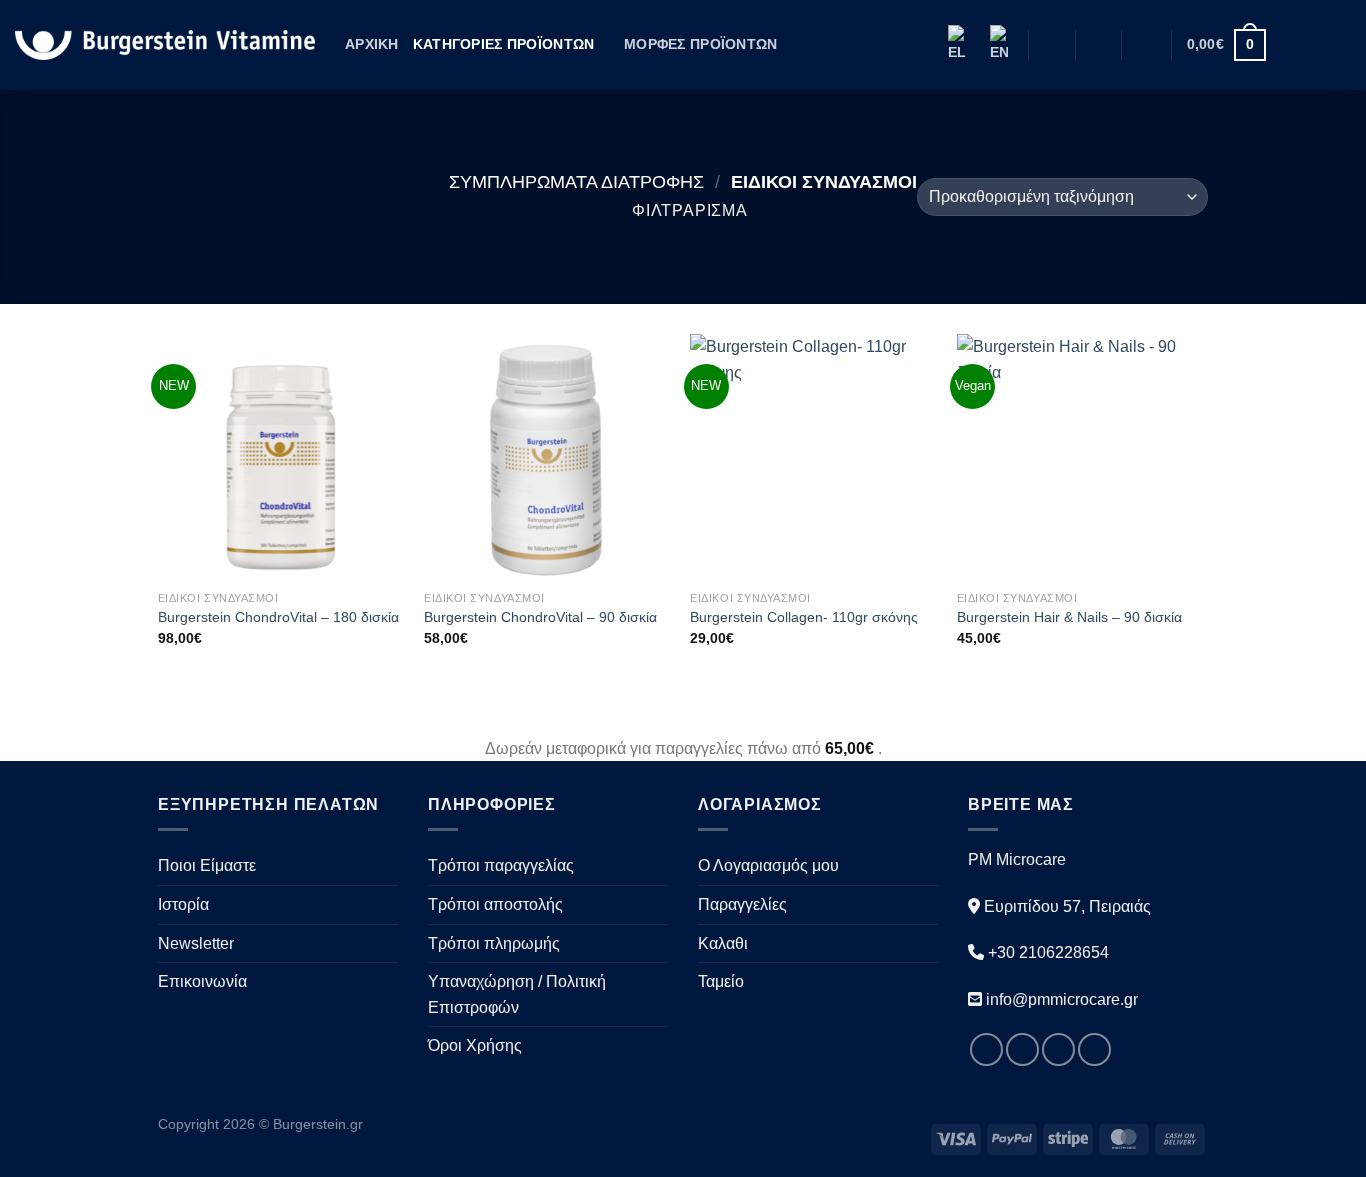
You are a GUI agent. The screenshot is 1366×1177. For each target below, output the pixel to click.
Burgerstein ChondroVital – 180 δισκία (278, 617)
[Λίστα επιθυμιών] (1098, 45)
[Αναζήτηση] (1051, 45)
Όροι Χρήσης (475, 1045)
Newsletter (196, 943)
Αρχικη (372, 44)
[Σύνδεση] (1147, 45)
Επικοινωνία (202, 981)
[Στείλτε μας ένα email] (1338, 45)
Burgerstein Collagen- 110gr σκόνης (804, 617)
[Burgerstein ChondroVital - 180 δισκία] (281, 457)
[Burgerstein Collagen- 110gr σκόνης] (813, 457)
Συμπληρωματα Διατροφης (576, 181)
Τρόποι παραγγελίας (501, 865)
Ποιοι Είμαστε (207, 865)
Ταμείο (721, 981)
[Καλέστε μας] (1094, 1049)
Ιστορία (183, 904)
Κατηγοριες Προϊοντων (504, 44)
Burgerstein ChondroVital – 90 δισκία (540, 617)
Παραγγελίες (742, 904)
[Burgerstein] (165, 44)
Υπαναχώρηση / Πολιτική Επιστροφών (517, 994)
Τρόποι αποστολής (495, 904)
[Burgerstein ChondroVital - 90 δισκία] (547, 457)
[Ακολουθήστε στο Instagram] (1312, 45)
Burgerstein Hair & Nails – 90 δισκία (1069, 617)
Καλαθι (723, 943)
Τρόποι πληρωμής (494, 943)
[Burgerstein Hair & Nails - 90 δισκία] (1080, 457)
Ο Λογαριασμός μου (768, 865)
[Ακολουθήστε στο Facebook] (1286, 45)
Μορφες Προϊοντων (701, 44)
